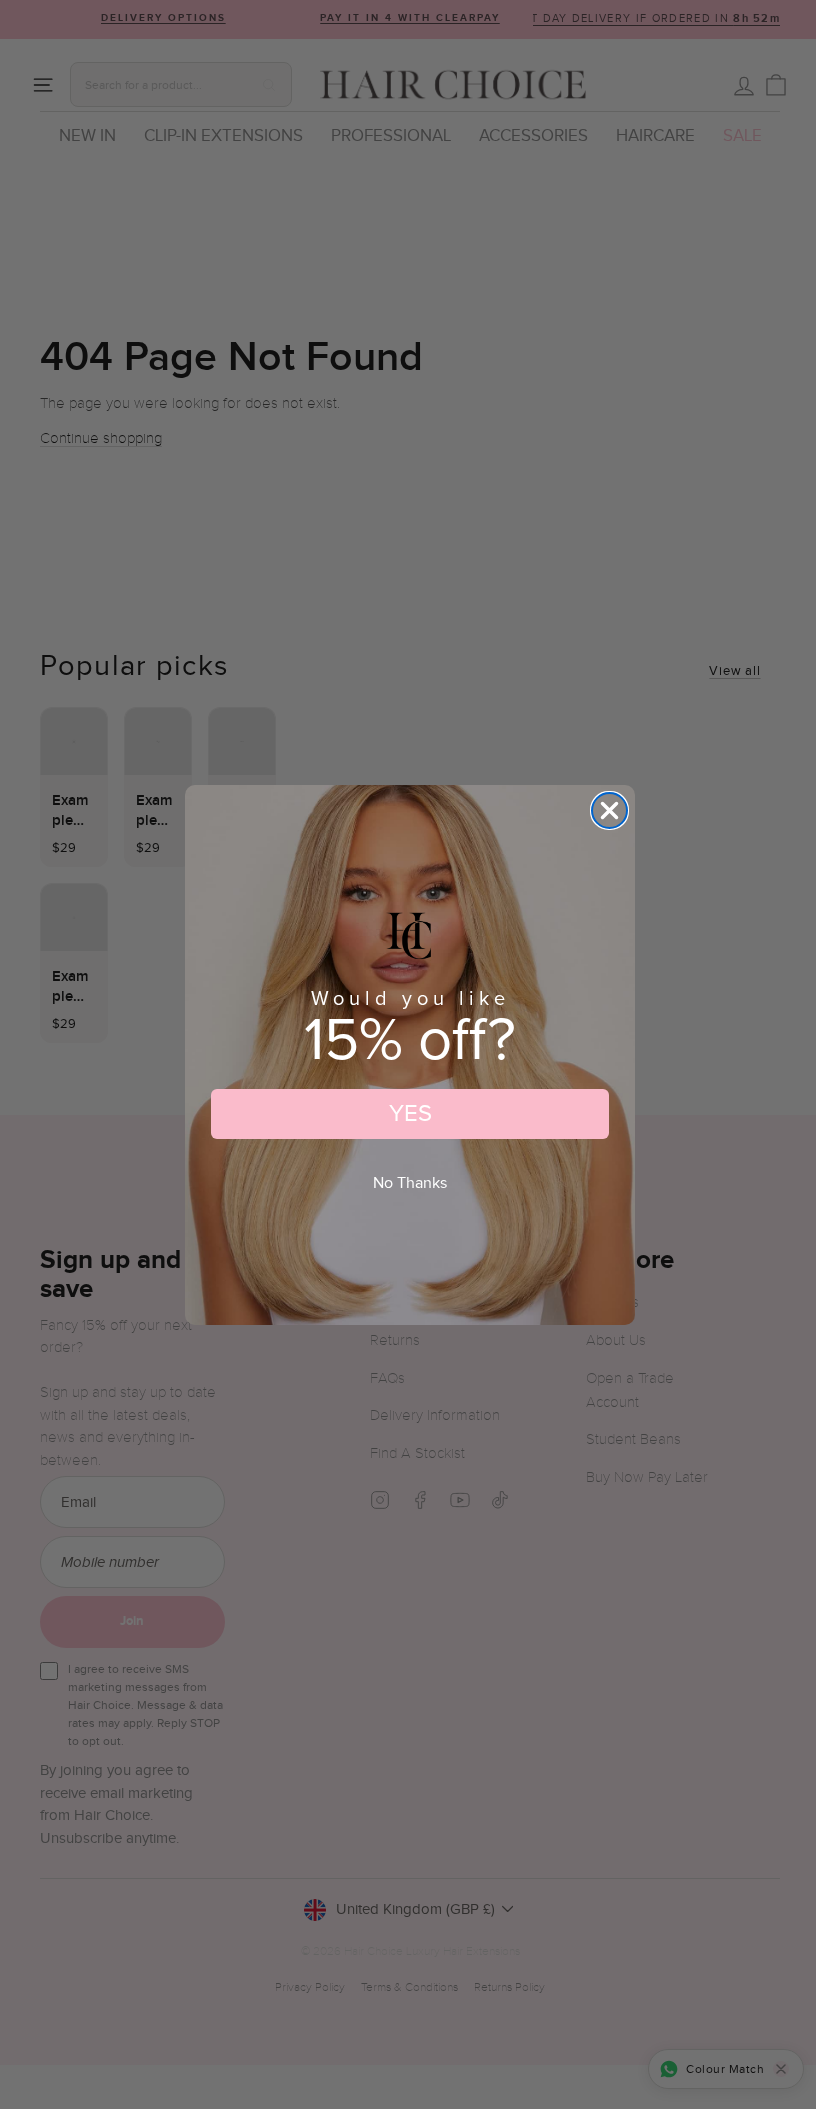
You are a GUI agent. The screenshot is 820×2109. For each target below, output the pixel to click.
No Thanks (410, 1183)
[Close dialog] (609, 810)
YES (410, 1114)
